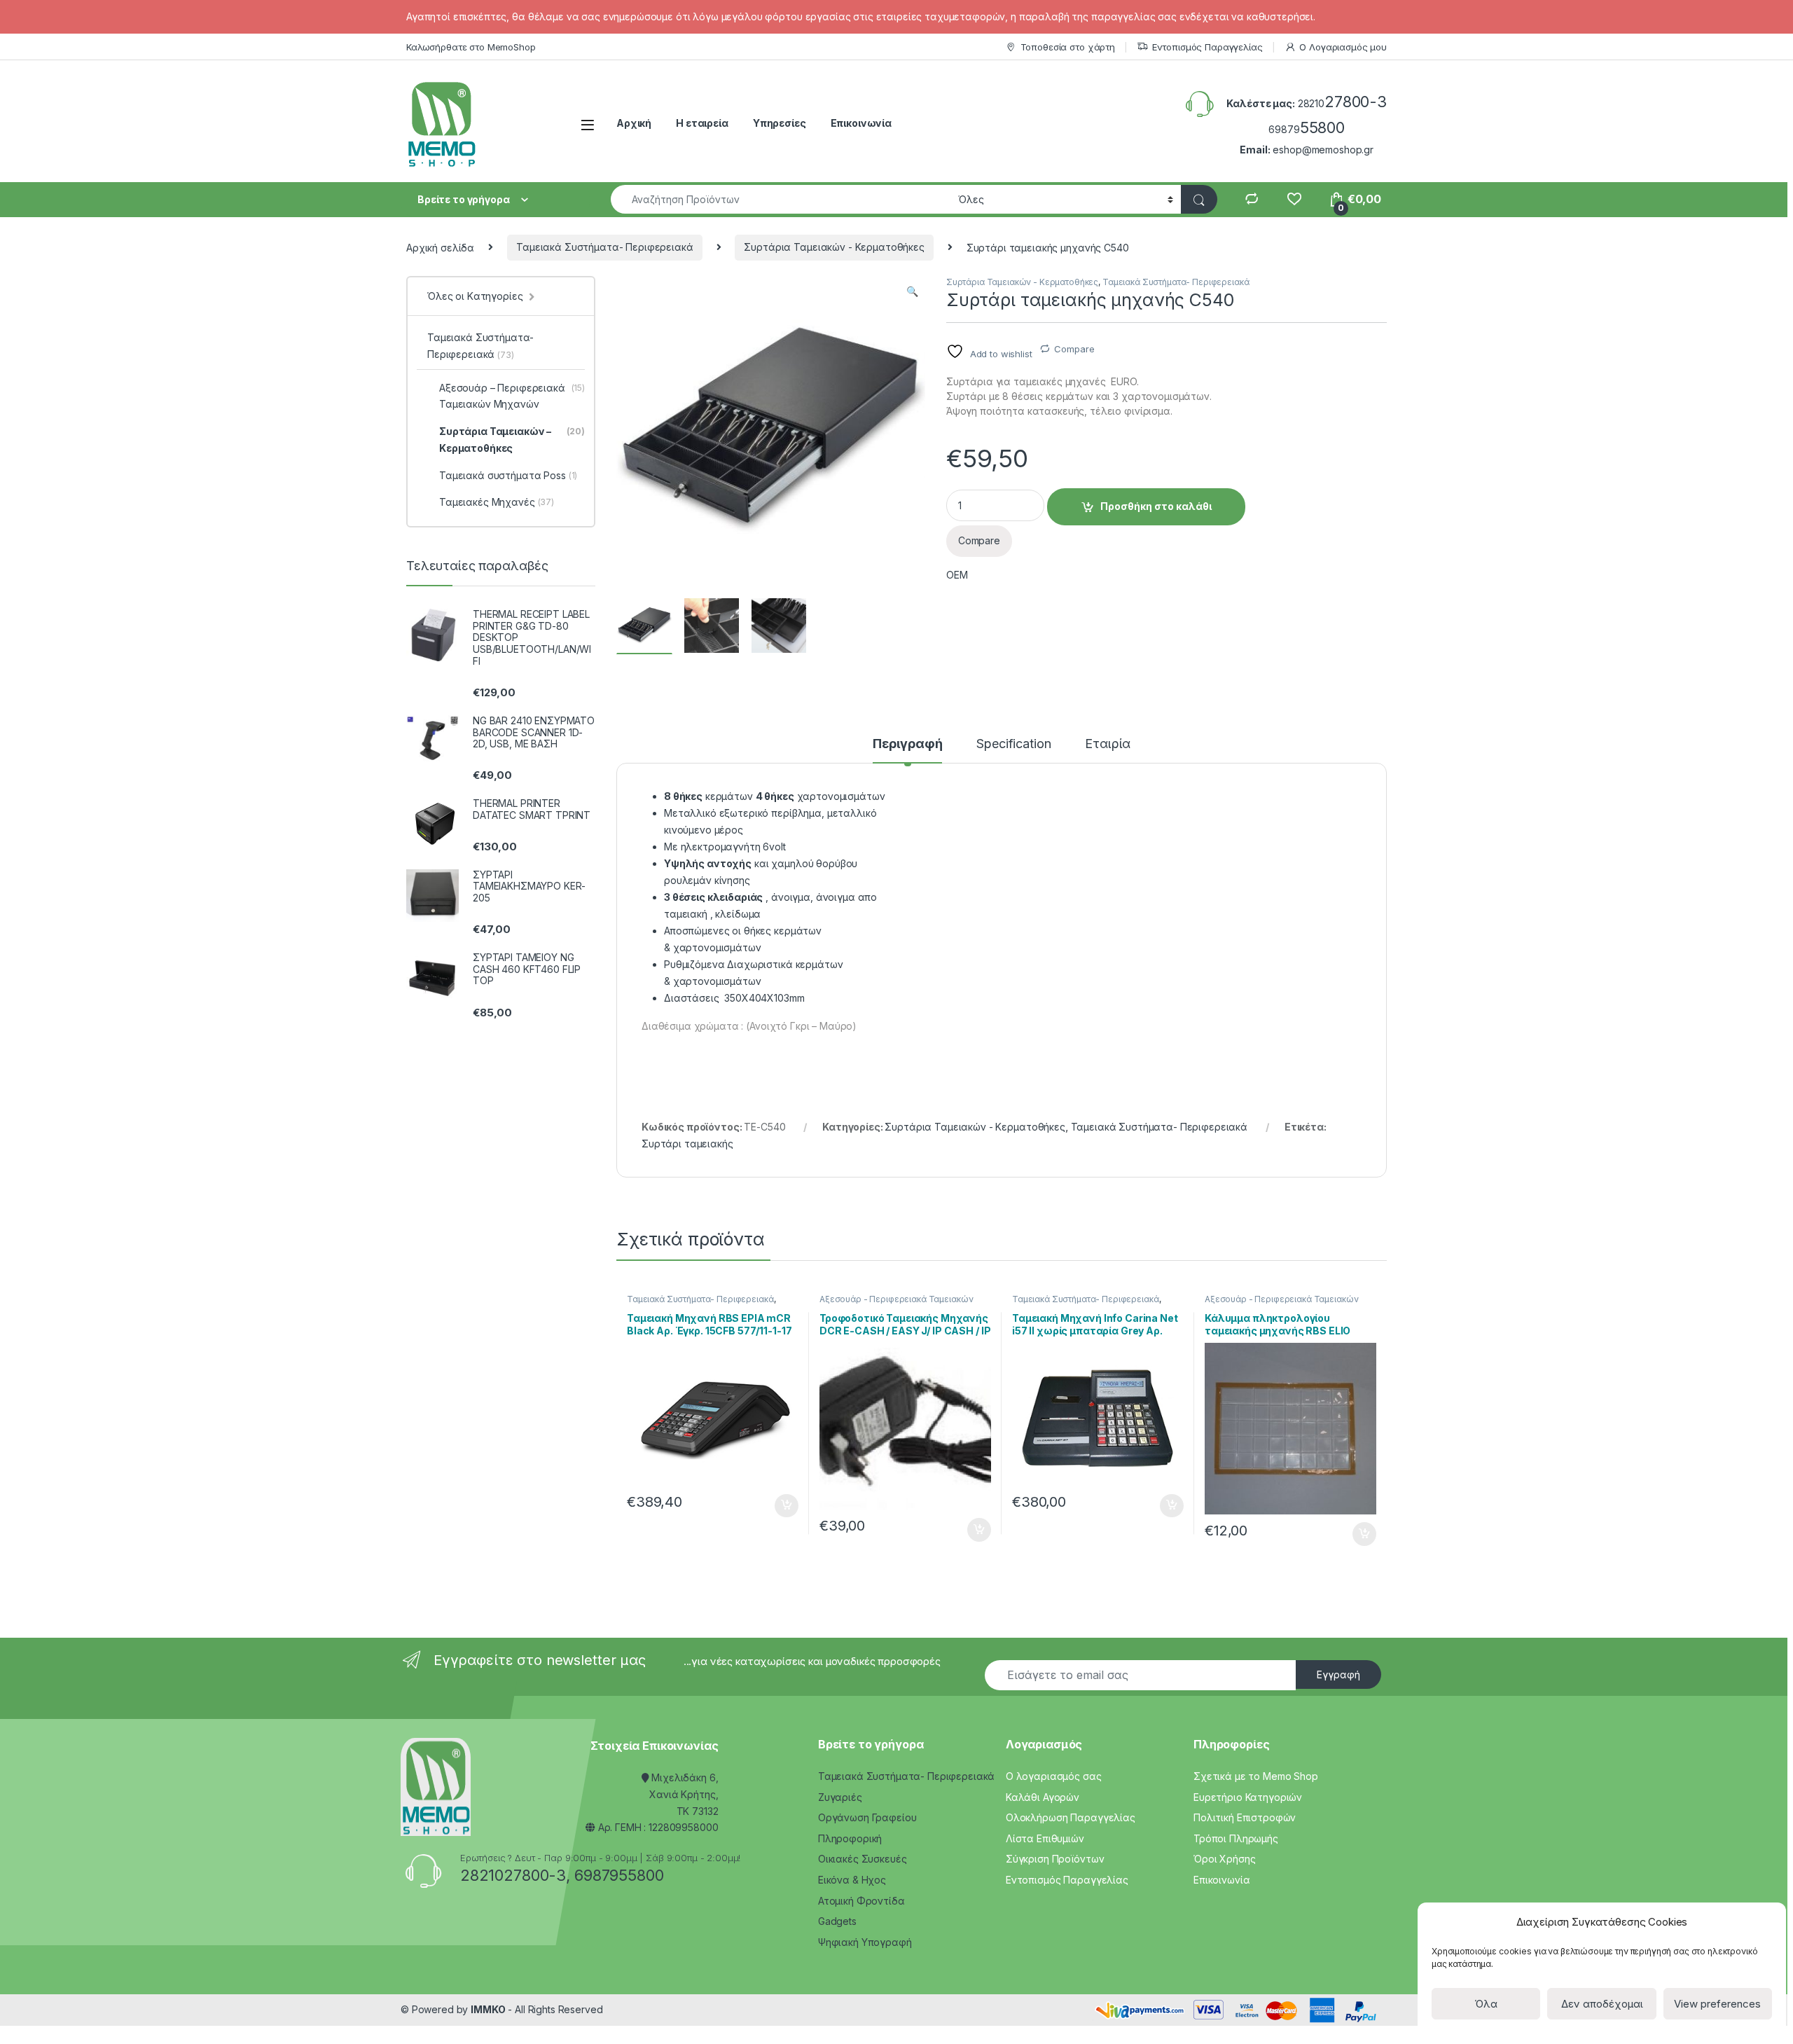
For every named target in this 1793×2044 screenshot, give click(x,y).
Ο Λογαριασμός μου (1343, 47)
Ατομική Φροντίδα (861, 1901)
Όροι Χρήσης (1224, 1859)
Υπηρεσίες (780, 123)
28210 (1342, 103)
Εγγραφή (1338, 1674)
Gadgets (837, 1921)
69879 (1307, 129)
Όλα (1486, 2004)
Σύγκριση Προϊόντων (1055, 1859)
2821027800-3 (513, 1875)
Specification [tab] (1013, 744)
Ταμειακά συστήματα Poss (508, 475)
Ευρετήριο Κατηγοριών (1248, 1797)
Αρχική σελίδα (440, 247)
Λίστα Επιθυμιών (1045, 1838)
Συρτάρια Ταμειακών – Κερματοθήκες (512, 440)
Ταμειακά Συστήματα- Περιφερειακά (605, 247)
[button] (912, 291)
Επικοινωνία (861, 123)
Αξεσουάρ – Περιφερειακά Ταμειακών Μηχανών (512, 396)
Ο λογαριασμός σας (1054, 1776)
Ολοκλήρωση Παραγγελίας (1071, 1817)
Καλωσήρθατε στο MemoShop (471, 47)
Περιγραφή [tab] (908, 744)
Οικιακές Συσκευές (863, 1859)
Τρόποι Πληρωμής (1236, 1838)
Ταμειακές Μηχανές (497, 502)
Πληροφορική (850, 1838)
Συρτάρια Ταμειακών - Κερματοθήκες (834, 247)
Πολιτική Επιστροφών (1245, 1817)
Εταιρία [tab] (1108, 744)
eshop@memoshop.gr (1323, 150)
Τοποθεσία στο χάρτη (1068, 47)
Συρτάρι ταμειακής (687, 1144)
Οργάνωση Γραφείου (867, 1817)
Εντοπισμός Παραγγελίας (1207, 47)
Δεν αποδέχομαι (1602, 2004)
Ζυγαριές (840, 1797)
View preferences (1717, 2004)
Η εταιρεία (702, 123)
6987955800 (619, 1875)
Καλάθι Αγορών (1043, 1797)
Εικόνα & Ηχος (852, 1880)
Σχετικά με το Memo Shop (1256, 1776)
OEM (957, 575)
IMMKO (488, 2009)
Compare (1074, 349)
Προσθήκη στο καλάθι (1156, 506)
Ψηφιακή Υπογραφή (865, 1942)
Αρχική (634, 123)
